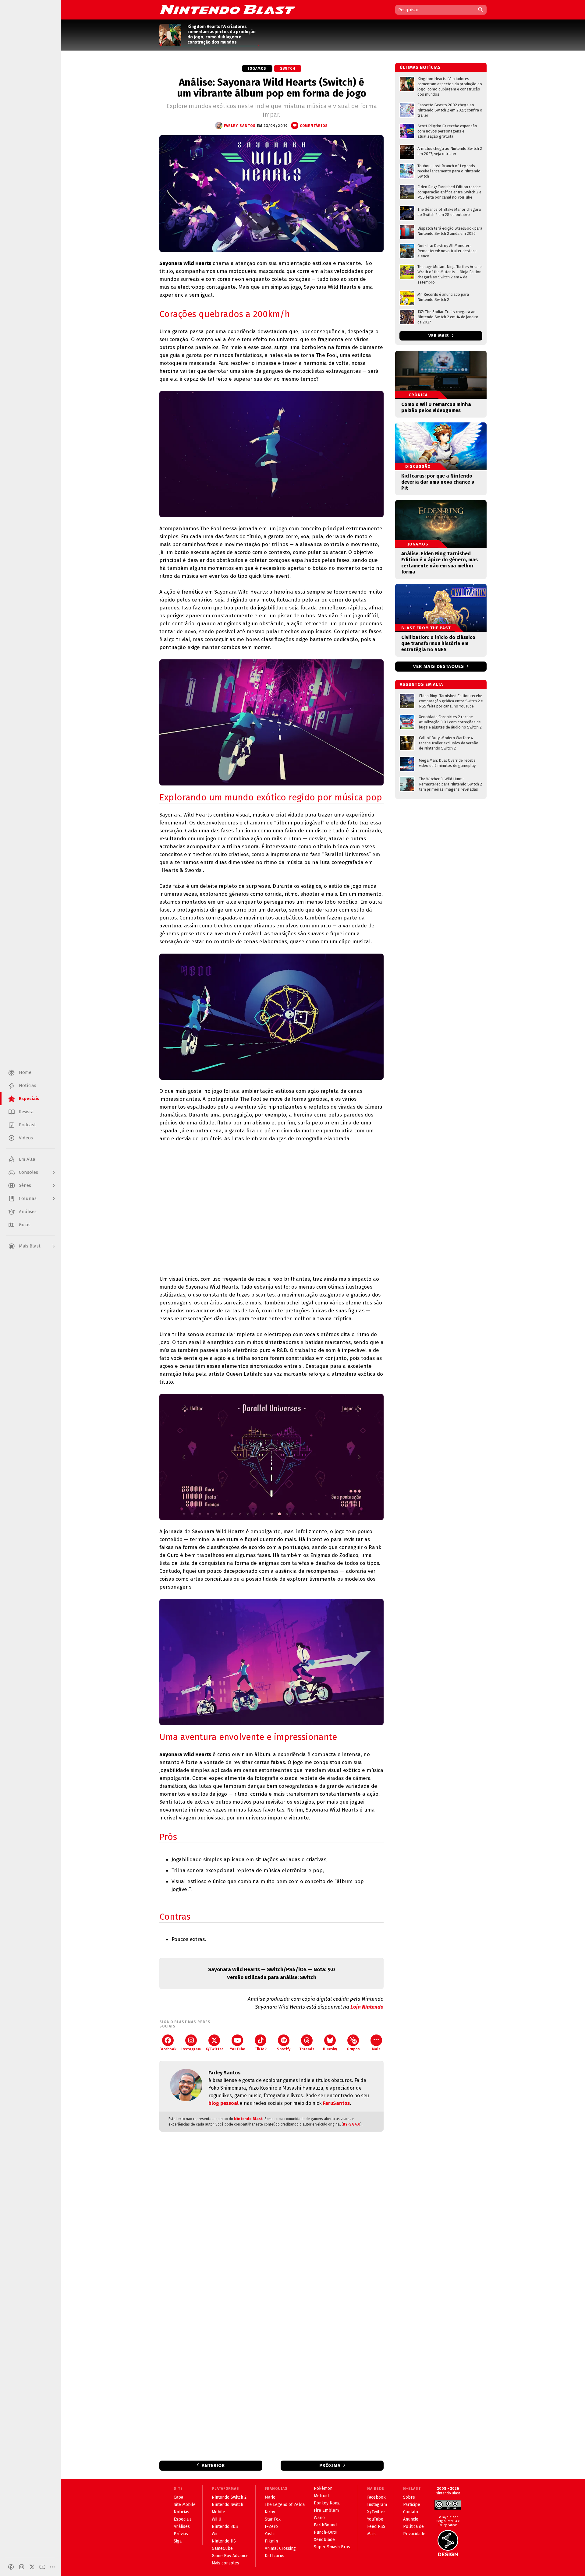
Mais (376, 2049)
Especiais (183, 2519)
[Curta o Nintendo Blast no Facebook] (11, 2567)
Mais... (373, 2534)
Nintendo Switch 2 (229, 2497)
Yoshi (270, 2534)
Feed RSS (376, 2527)
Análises (182, 2527)
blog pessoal (223, 2103)
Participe (412, 2505)
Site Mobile (185, 2505)
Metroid (321, 2496)
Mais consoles (225, 2563)
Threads (307, 2049)
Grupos (353, 2049)
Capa (178, 2497)
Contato (411, 2512)
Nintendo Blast (248, 2119)
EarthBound (325, 2525)
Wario (319, 2518)
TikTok (261, 2049)
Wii (214, 2534)
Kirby (270, 2512)
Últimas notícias (420, 67)
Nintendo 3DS (225, 2527)
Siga (178, 2541)
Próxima (330, 2465)
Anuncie (411, 2519)
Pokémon (323, 2488)
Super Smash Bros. (332, 2547)
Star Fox (273, 2519)
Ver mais (439, 336)
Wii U (216, 2519)
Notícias (181, 2512)
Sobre (409, 2497)
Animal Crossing (280, 2548)
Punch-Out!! (325, 2532)
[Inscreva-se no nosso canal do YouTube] (42, 2567)
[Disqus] (271, 2217)
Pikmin (271, 2541)
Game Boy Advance (230, 2556)
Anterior (213, 2465)
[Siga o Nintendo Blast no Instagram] (22, 2567)
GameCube (222, 2548)
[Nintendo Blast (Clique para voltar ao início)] (228, 9)
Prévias (181, 2534)
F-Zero (271, 2527)
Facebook (168, 2049)
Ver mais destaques (439, 666)
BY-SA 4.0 (352, 2124)
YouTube (237, 2049)
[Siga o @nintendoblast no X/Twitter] (32, 2567)
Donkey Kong (327, 2503)
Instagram (191, 2049)
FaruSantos (336, 2103)
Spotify (284, 2049)
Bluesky (330, 2049)
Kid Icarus (275, 2556)
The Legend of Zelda (285, 2505)
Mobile (218, 2512)
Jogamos (257, 69)
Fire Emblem (326, 2510)
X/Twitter (214, 2049)
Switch (288, 69)
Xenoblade (324, 2540)
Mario (270, 2497)
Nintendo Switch (227, 2505)
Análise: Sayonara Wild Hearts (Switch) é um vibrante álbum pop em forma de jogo (272, 88)
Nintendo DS (224, 2541)
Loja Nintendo (367, 2007)
